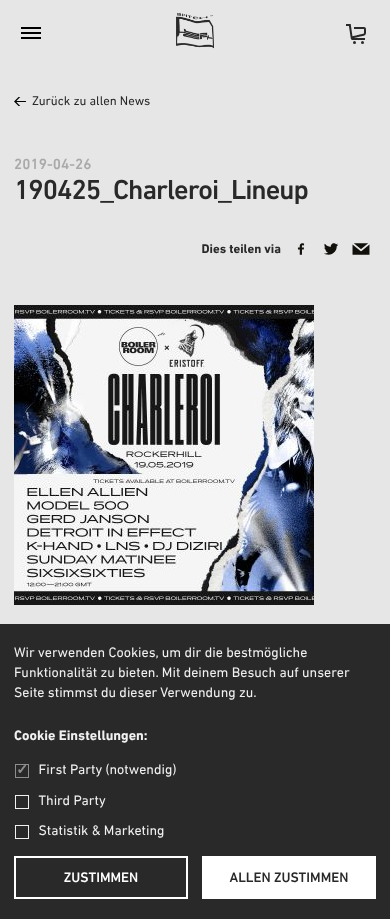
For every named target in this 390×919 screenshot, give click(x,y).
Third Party (72, 801)
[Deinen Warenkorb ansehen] (346, 40)
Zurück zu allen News (91, 102)
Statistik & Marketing (102, 831)
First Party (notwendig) (107, 770)
